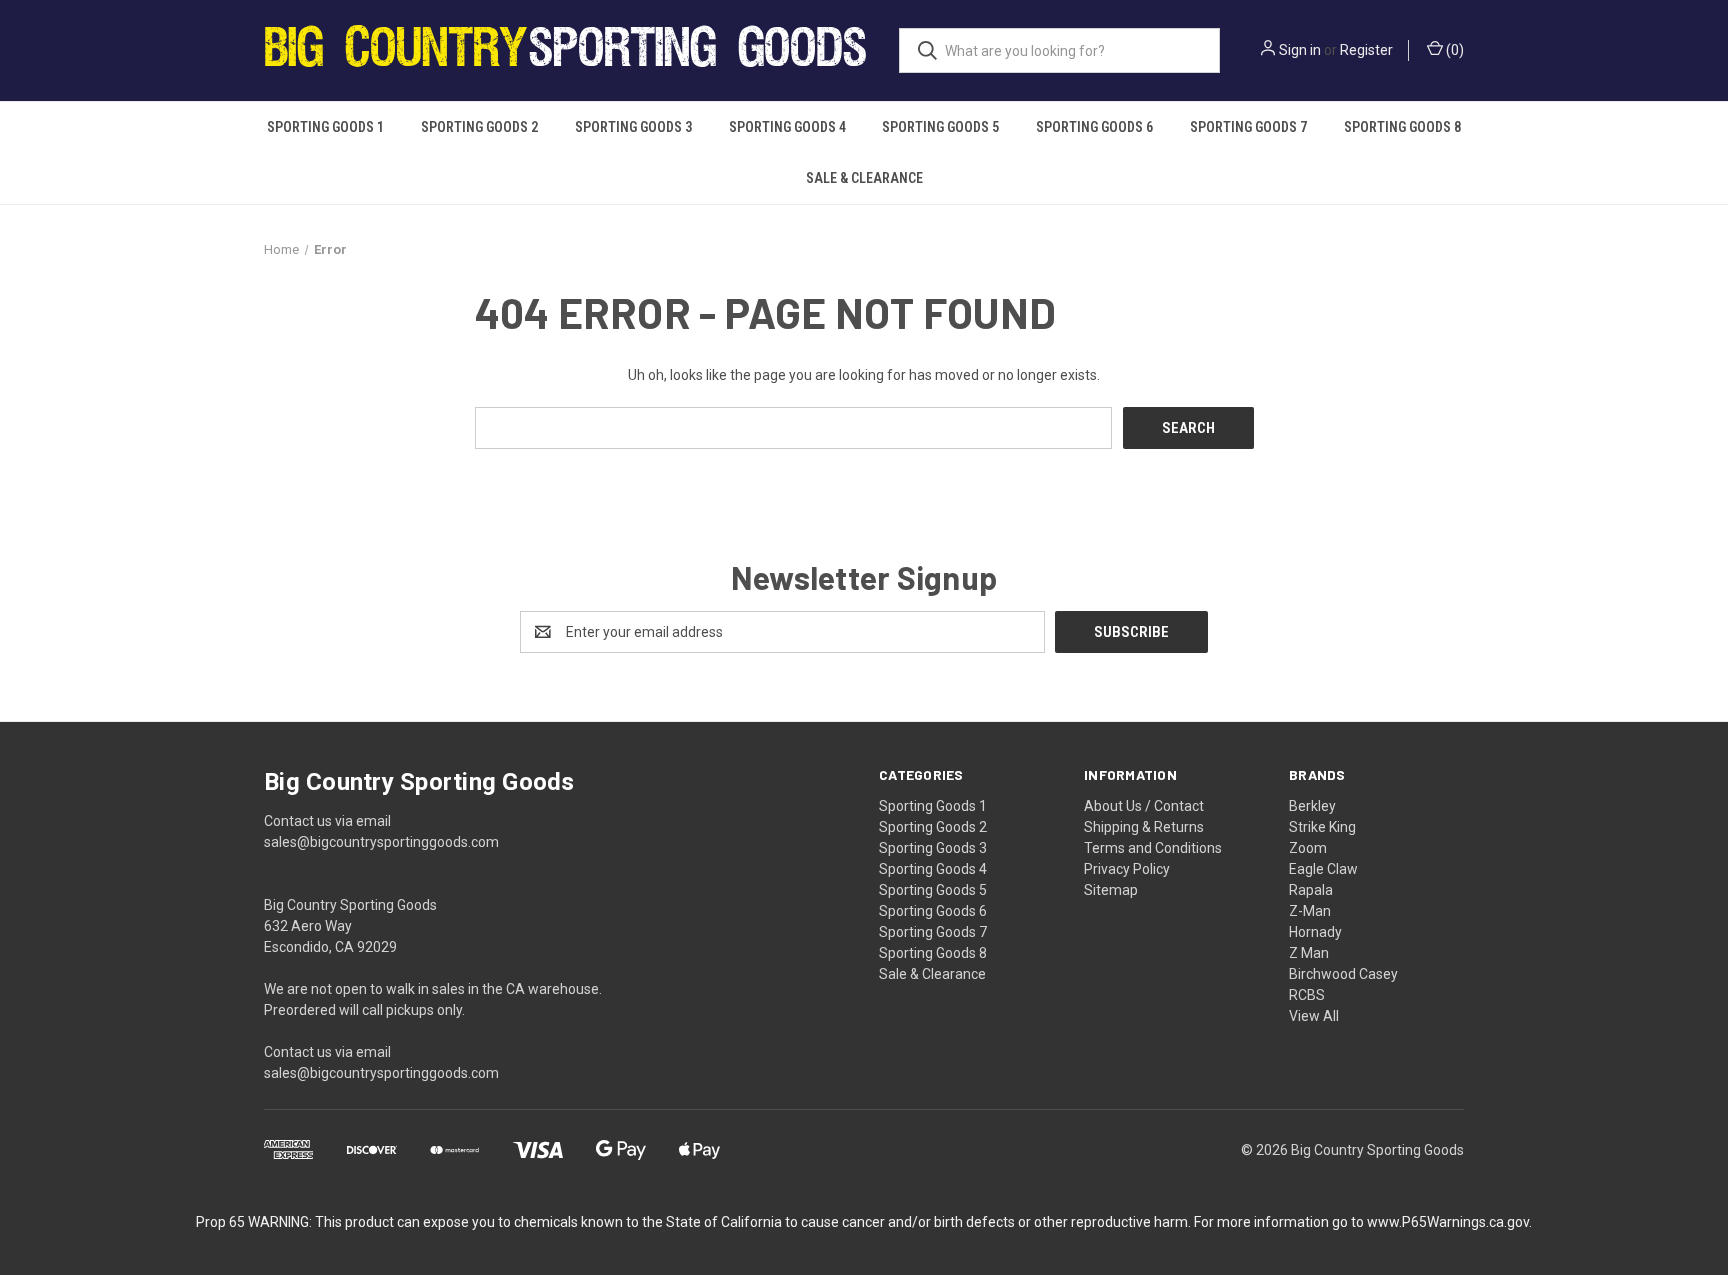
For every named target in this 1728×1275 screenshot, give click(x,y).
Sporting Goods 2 (479, 127)
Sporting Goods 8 (1402, 127)
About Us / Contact (1144, 806)
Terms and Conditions (1153, 848)
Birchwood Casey (1343, 974)
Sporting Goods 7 (1248, 127)
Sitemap (1111, 890)
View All (1314, 1016)
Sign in (1300, 50)
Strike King (1322, 827)
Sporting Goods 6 (1094, 127)
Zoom (1308, 848)
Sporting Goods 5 (940, 127)
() (1453, 50)
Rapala (1311, 890)
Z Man (1309, 953)
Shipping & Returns (1144, 827)
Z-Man (1310, 911)
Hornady (1315, 932)
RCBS (1307, 995)
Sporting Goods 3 (633, 127)
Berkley (1312, 806)
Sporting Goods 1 (325, 127)
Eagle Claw (1323, 869)
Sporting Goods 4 (787, 127)
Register (1366, 50)
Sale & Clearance (864, 178)
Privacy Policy (1127, 869)
